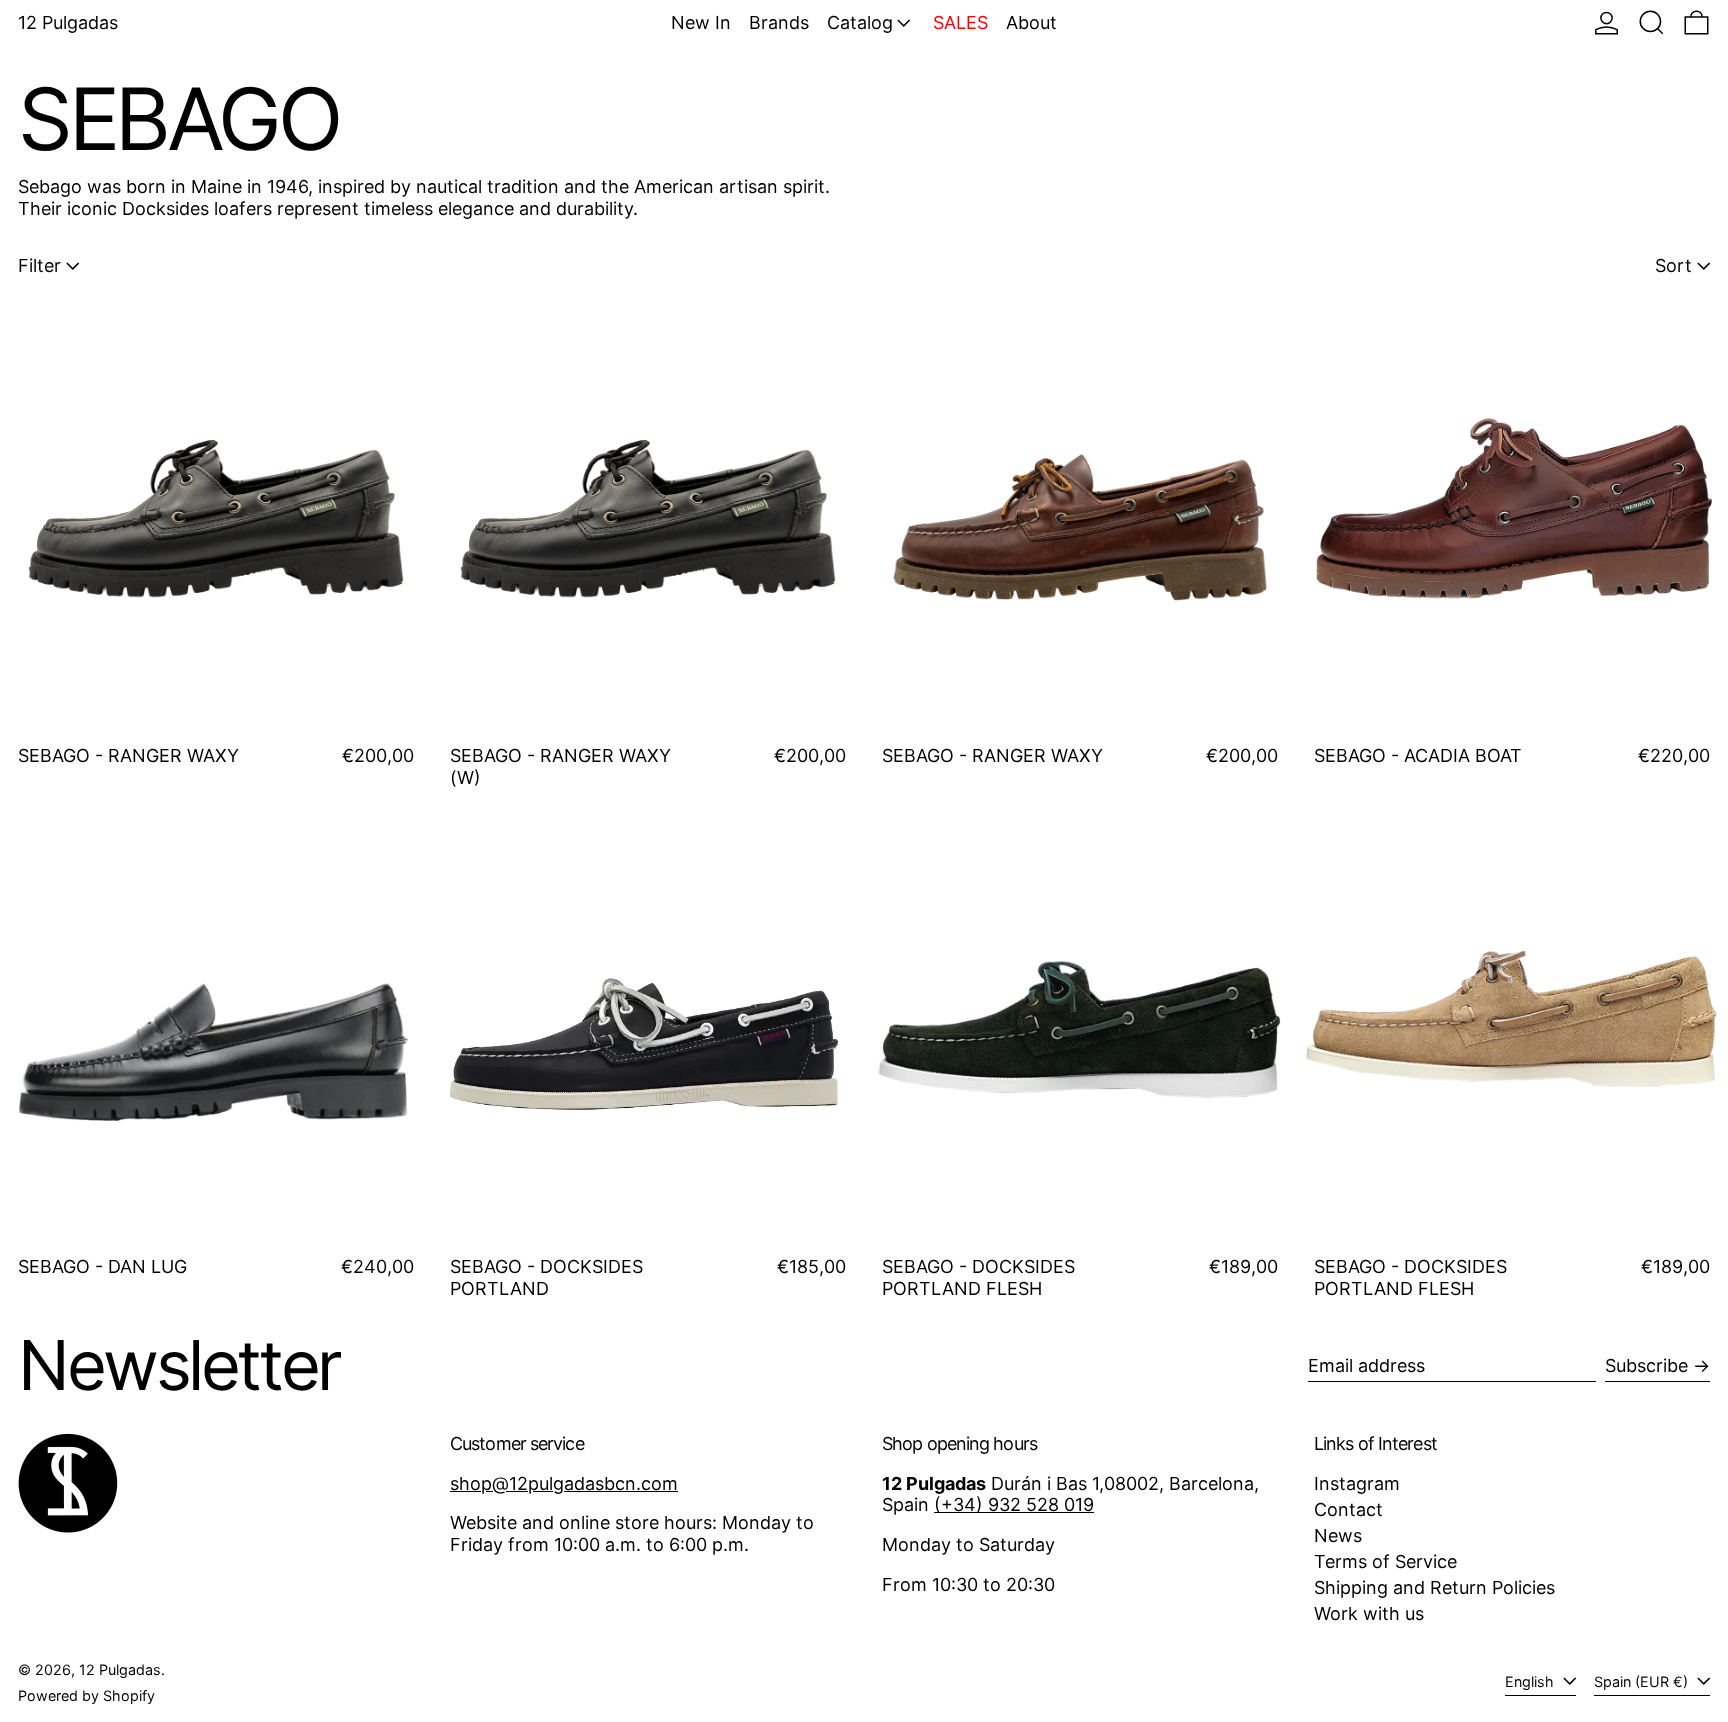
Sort (1673, 265)
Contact (1348, 1509)
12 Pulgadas (68, 22)
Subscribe (1646, 1365)
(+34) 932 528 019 (1014, 1504)
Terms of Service (1385, 1561)
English (1531, 1681)
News (1338, 1535)
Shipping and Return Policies (1434, 1587)
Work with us (1369, 1613)
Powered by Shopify (86, 1695)
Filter (39, 265)
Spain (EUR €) (1643, 1681)
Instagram (1357, 1483)
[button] (1651, 22)
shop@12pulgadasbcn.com (564, 1483)
